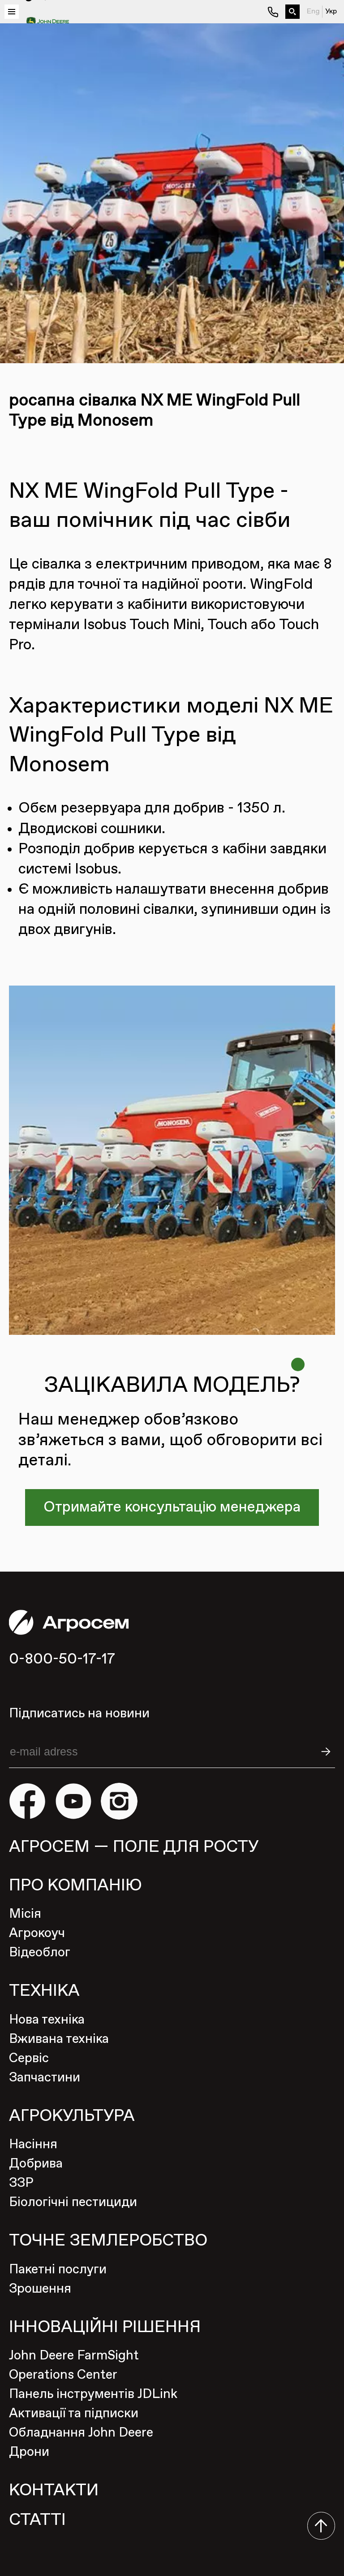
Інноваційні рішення (105, 2327)
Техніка (44, 1991)
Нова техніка (47, 2020)
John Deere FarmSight (74, 2356)
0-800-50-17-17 (62, 1659)
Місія (25, 1914)
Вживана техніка (59, 2039)
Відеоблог (40, 1953)
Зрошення (40, 2289)
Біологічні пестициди (73, 2202)
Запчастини (45, 2078)
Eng (313, 12)
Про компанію (75, 1886)
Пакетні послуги (58, 2270)
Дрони (29, 2452)
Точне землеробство (108, 2241)
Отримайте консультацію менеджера (172, 1507)
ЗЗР (21, 2183)
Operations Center (63, 2375)
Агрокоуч (37, 1933)
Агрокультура (72, 2116)
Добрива (36, 2164)
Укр (331, 12)
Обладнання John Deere (81, 2433)
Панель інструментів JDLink (93, 2394)
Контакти (54, 2491)
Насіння (33, 2145)
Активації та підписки (74, 2414)
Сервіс (29, 2059)
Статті (37, 2520)
